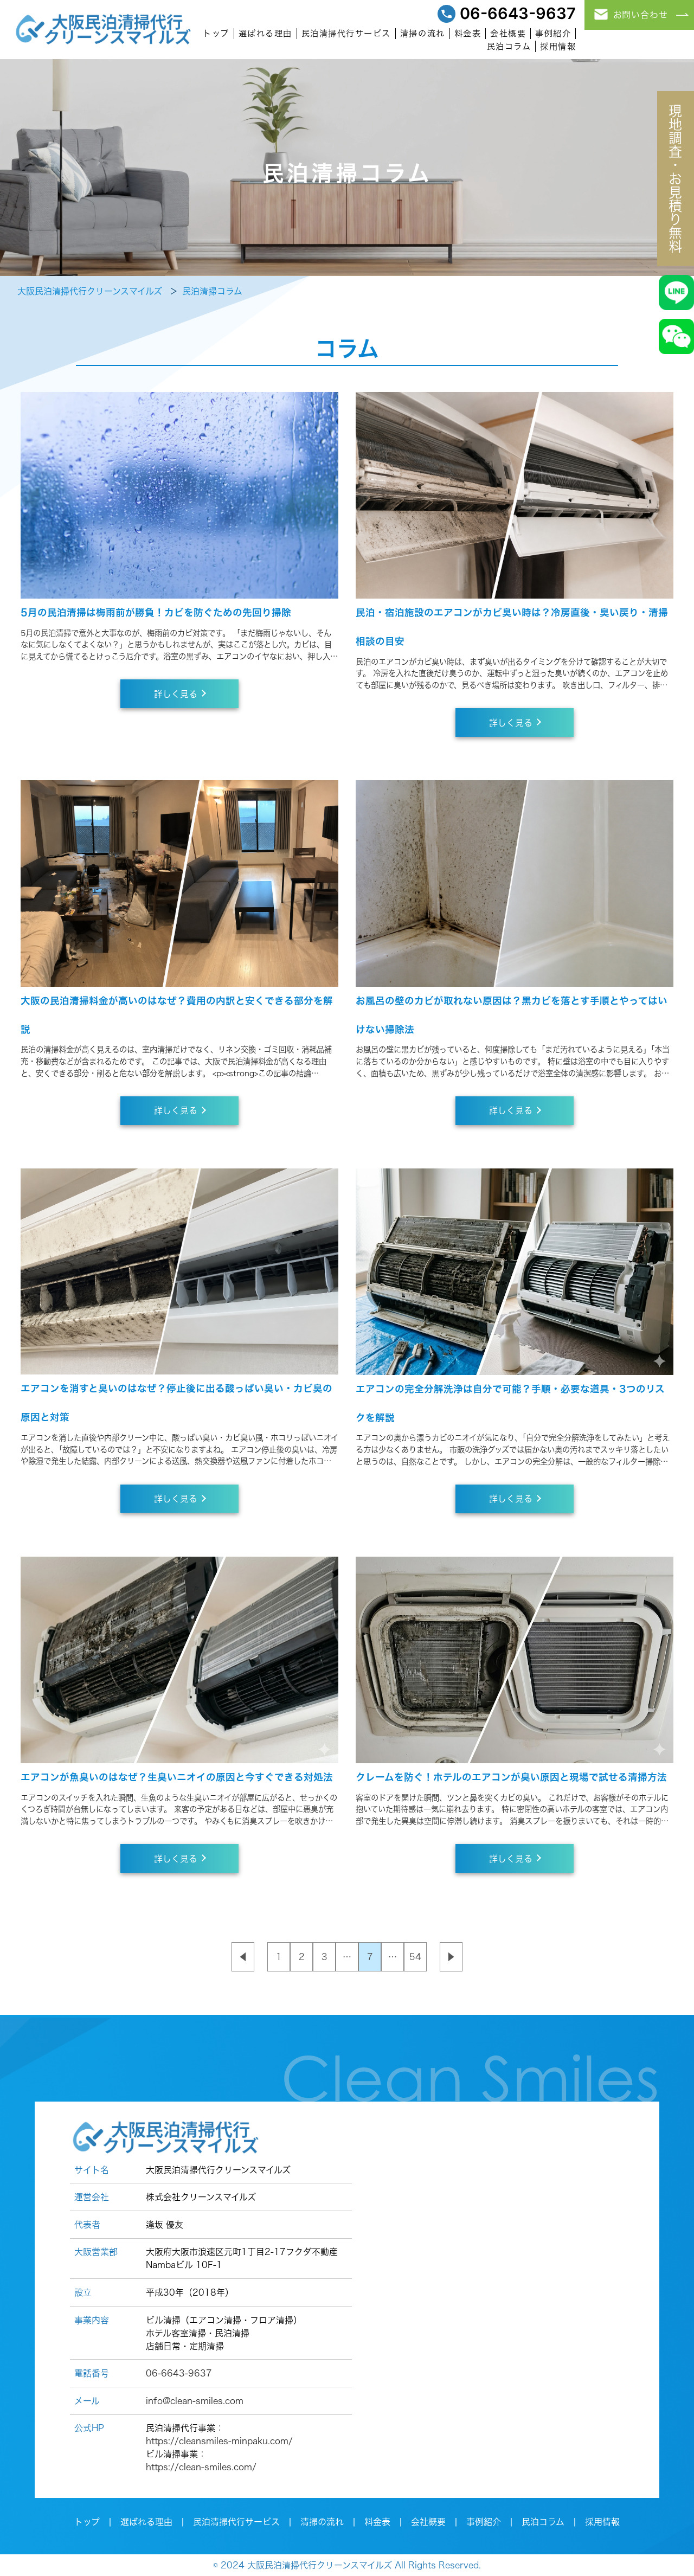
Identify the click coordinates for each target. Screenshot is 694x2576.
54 (415, 1957)
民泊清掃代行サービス (346, 33)
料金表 (468, 33)
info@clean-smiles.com (195, 2401)
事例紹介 (553, 33)
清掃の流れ (423, 33)
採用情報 (558, 46)
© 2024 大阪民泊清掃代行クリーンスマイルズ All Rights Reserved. (347, 2565)
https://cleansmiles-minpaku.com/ (219, 2441)
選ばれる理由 (265, 33)
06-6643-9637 (518, 14)
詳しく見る (176, 694)
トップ (216, 33)
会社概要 (508, 33)
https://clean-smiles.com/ (201, 2467)
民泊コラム (509, 46)
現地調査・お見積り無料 (676, 179)
